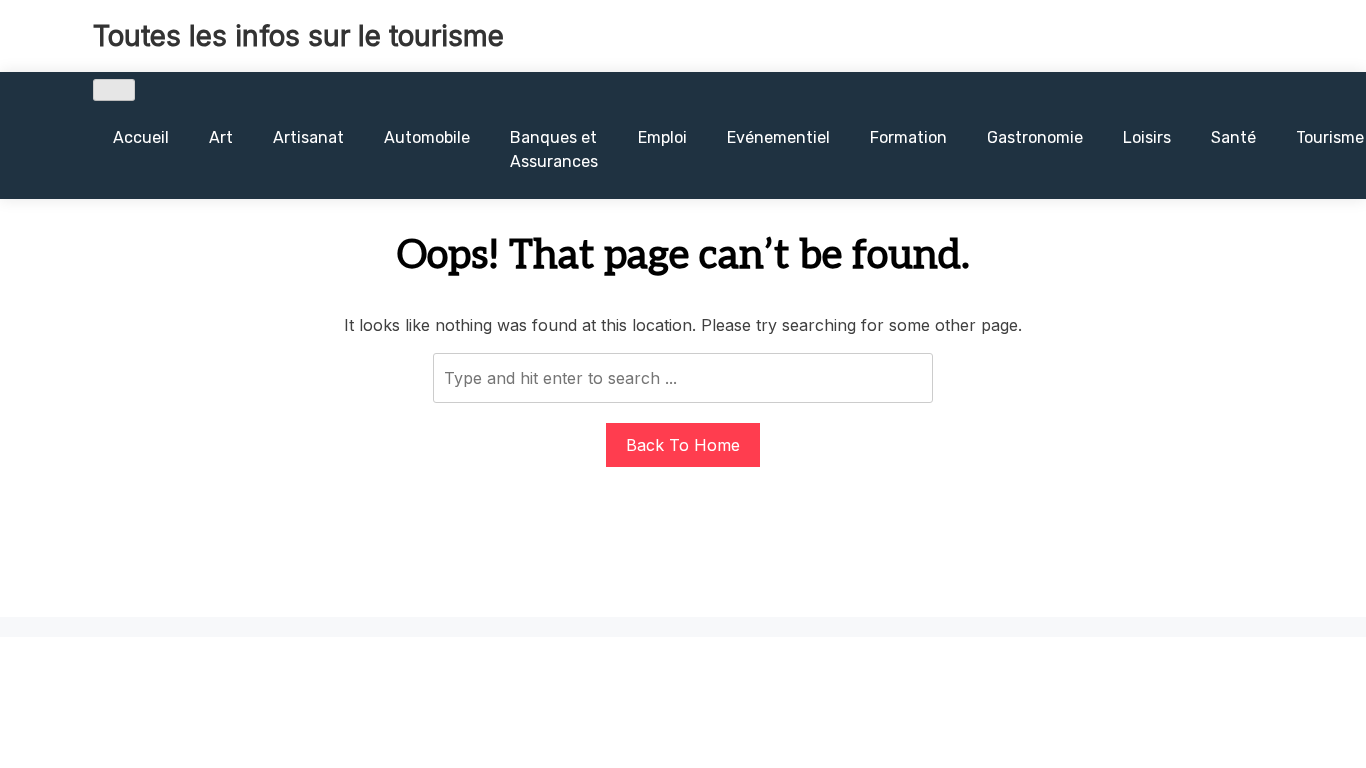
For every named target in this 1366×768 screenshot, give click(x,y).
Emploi (662, 137)
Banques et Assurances (554, 149)
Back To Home (683, 445)
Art (221, 137)
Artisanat (308, 137)
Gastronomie (1035, 137)
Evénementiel (778, 137)
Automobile (427, 137)
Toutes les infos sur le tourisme (298, 36)
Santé (1233, 137)
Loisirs (1147, 137)
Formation (908, 137)
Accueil (141, 137)
